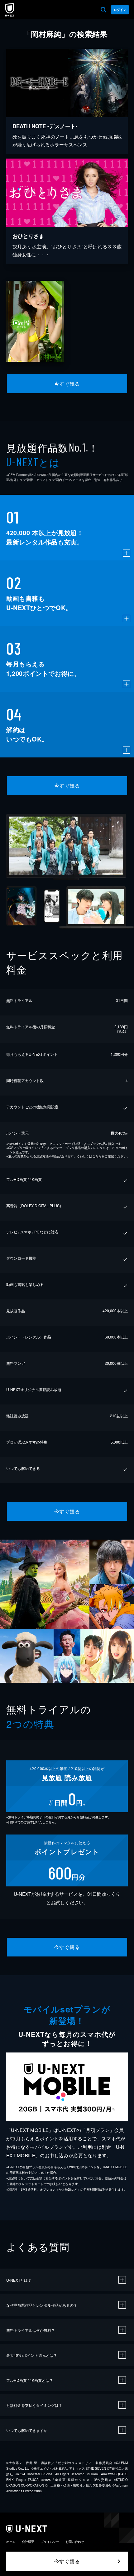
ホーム (11, 2542)
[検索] (103, 10)
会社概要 (28, 2542)
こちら (97, 1156)
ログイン (120, 10)
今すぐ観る (67, 384)
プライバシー (50, 2542)
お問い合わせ (75, 2542)
